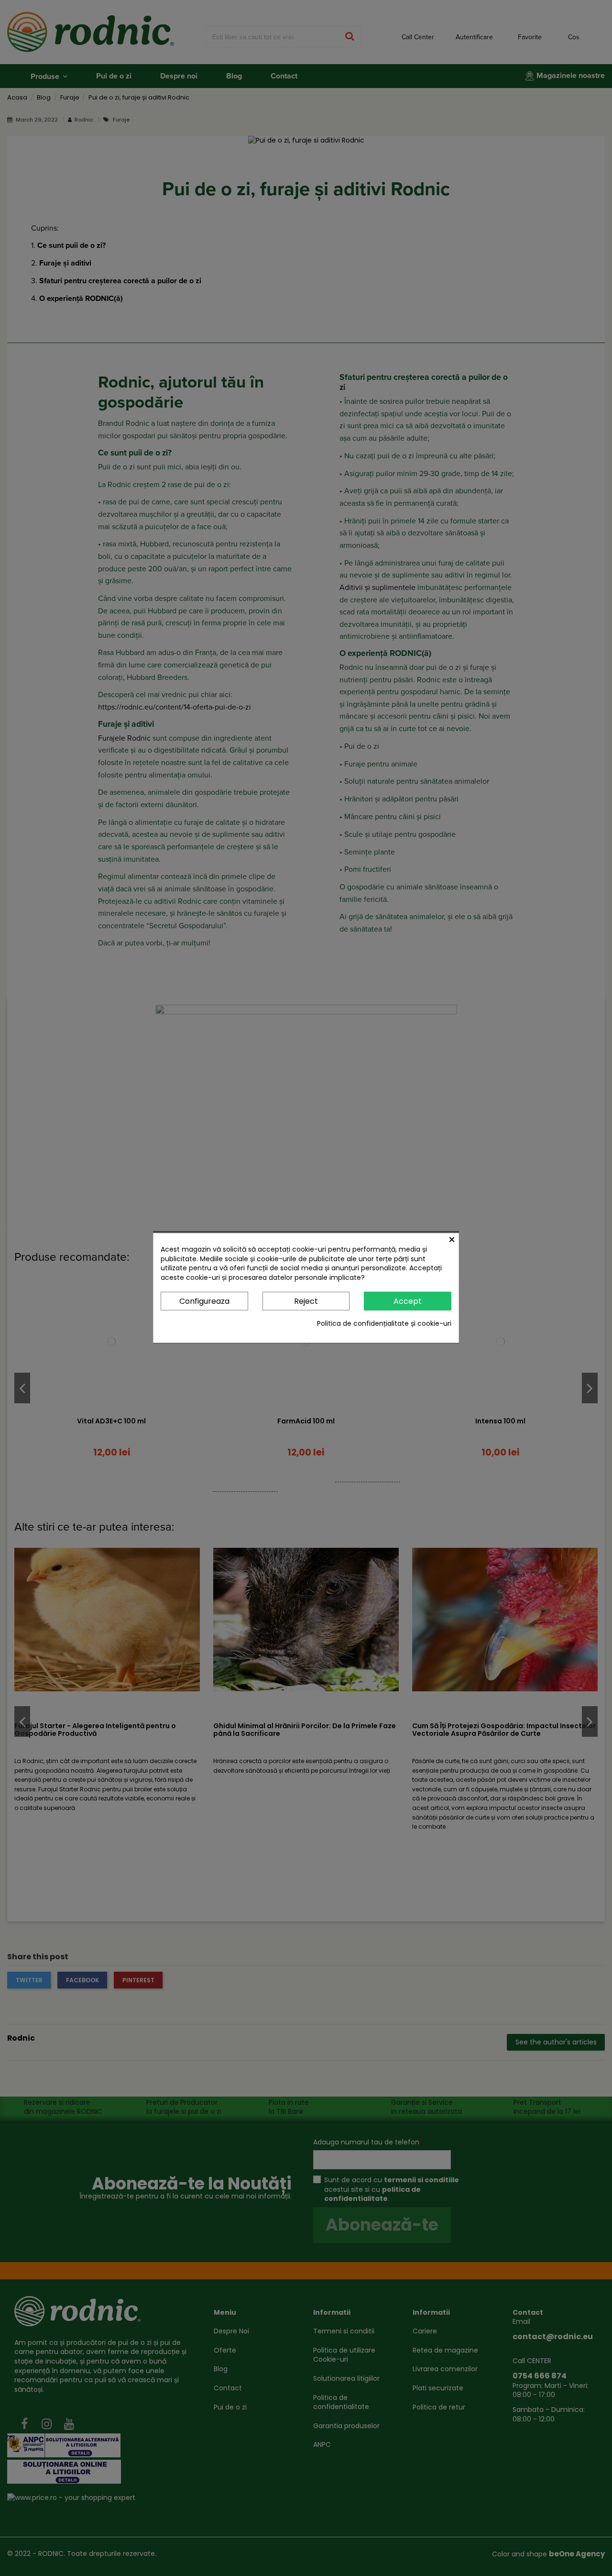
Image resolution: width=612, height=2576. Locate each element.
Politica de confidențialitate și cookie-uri (384, 1324)
